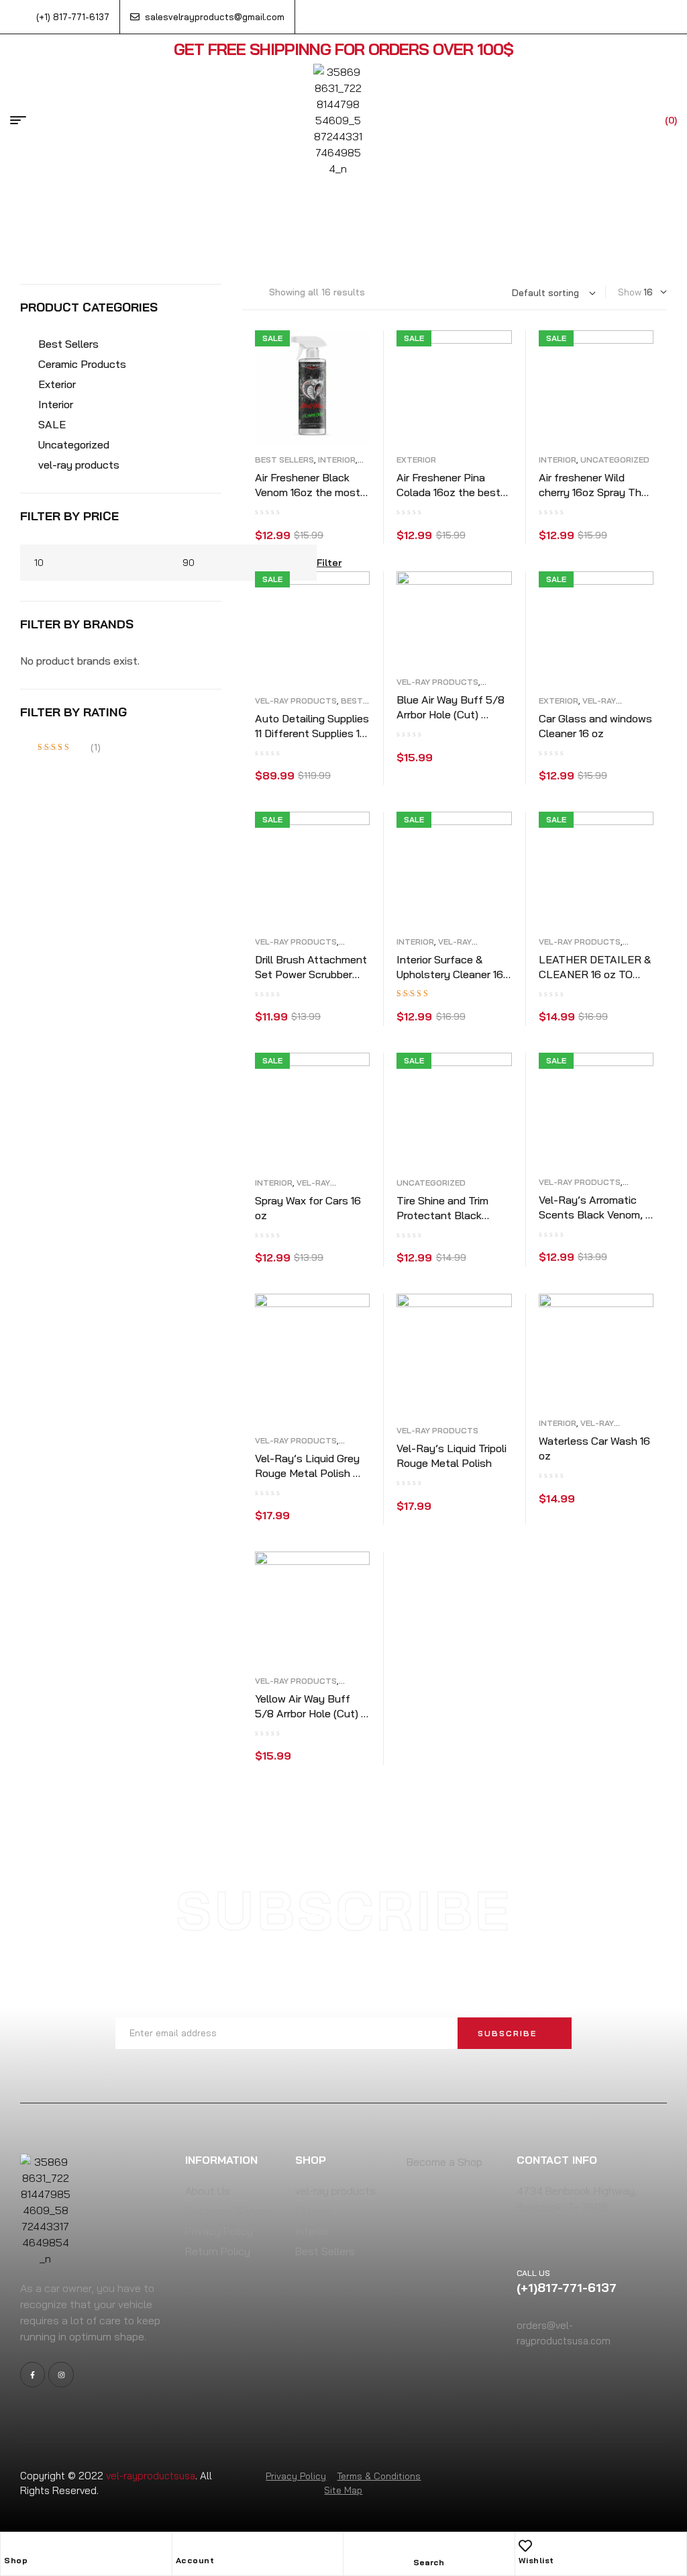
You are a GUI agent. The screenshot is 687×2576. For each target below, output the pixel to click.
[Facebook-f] (33, 2374)
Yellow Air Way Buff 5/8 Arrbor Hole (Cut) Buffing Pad (308, 1713)
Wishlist (536, 2560)
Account (195, 2560)
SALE (52, 424)
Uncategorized (615, 460)
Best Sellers (284, 460)
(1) (69, 748)
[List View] (245, 292)
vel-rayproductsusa (151, 2476)
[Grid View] (256, 292)
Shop (16, 2560)
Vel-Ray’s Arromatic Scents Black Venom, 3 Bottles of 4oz (595, 1214)
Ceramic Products (82, 364)
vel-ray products (296, 701)
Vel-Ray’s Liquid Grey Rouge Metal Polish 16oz (307, 1473)
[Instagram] (61, 2374)
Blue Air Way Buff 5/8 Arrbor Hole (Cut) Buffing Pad (451, 714)
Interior (337, 460)
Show (630, 292)
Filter (329, 563)
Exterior (416, 460)
